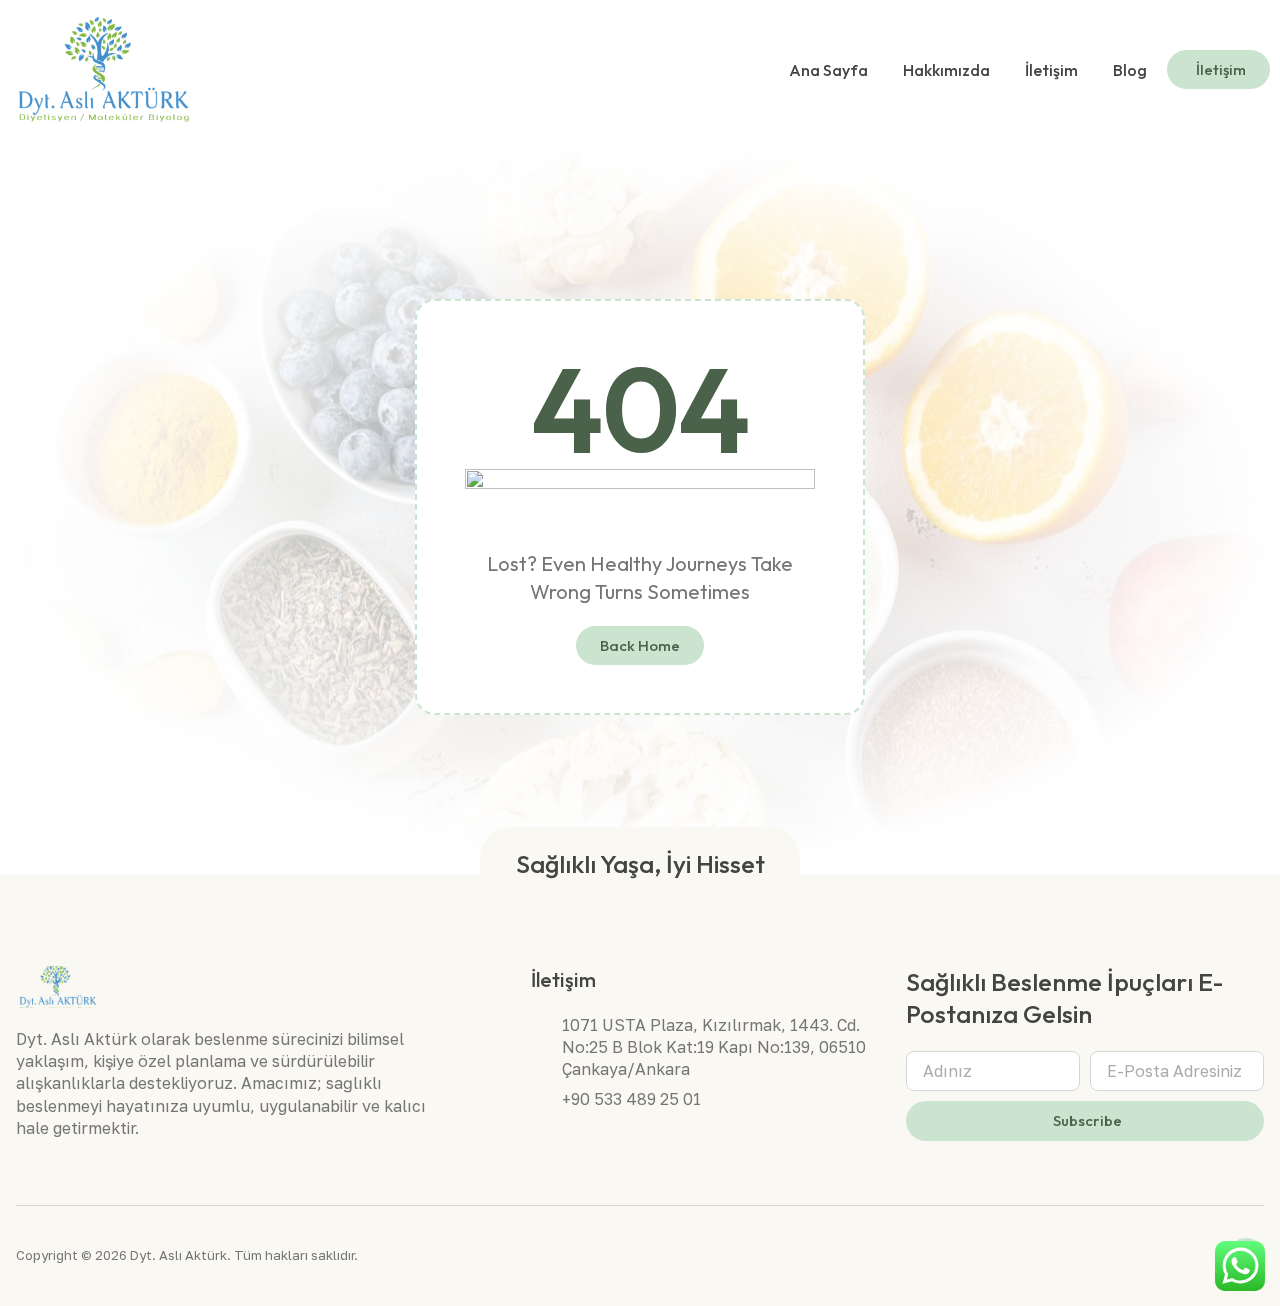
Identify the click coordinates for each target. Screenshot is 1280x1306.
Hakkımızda (946, 70)
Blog (1130, 70)
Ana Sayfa (828, 70)
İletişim (1051, 70)
